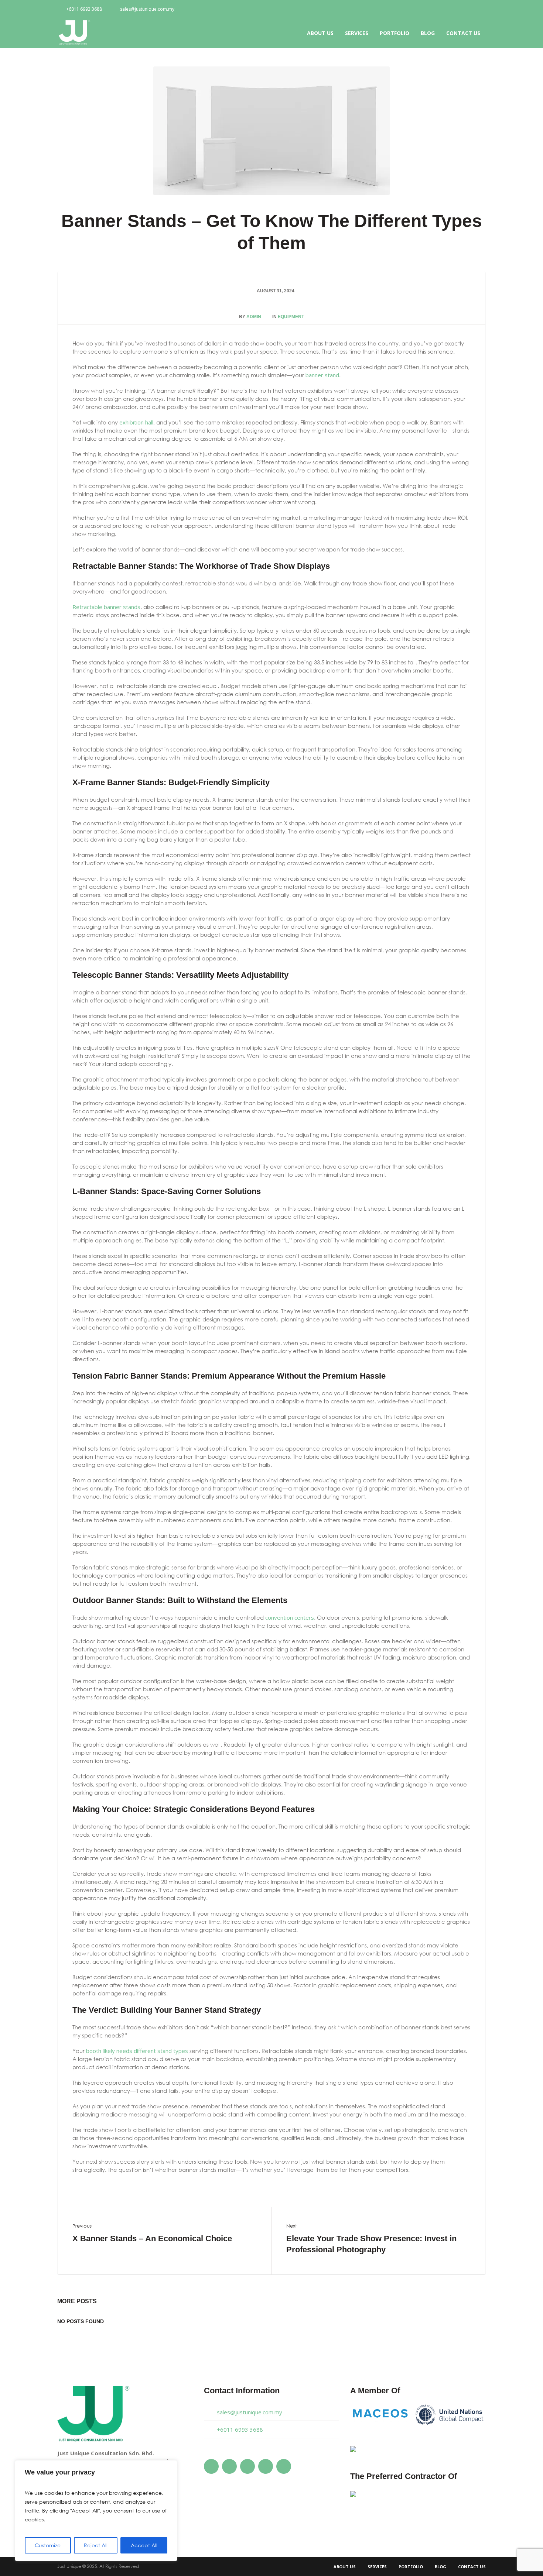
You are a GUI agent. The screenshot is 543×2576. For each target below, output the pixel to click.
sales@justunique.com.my (147, 9)
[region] (96, 2511)
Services (377, 2567)
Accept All (144, 2545)
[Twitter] (443, 10)
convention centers (290, 1617)
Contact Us (472, 2567)
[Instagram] (468, 10)
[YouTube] (455, 10)
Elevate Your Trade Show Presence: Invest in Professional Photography (371, 2244)
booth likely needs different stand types (137, 2051)
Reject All (96, 2545)
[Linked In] (480, 10)
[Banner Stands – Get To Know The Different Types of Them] (271, 130)
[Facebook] (431, 10)
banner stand (322, 375)
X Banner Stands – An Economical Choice (152, 2238)
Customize (48, 2545)
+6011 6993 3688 (84, 9)
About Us (345, 2567)
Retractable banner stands (106, 607)
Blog (440, 2567)
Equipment (291, 317)
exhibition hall (136, 422)
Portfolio (411, 2567)
